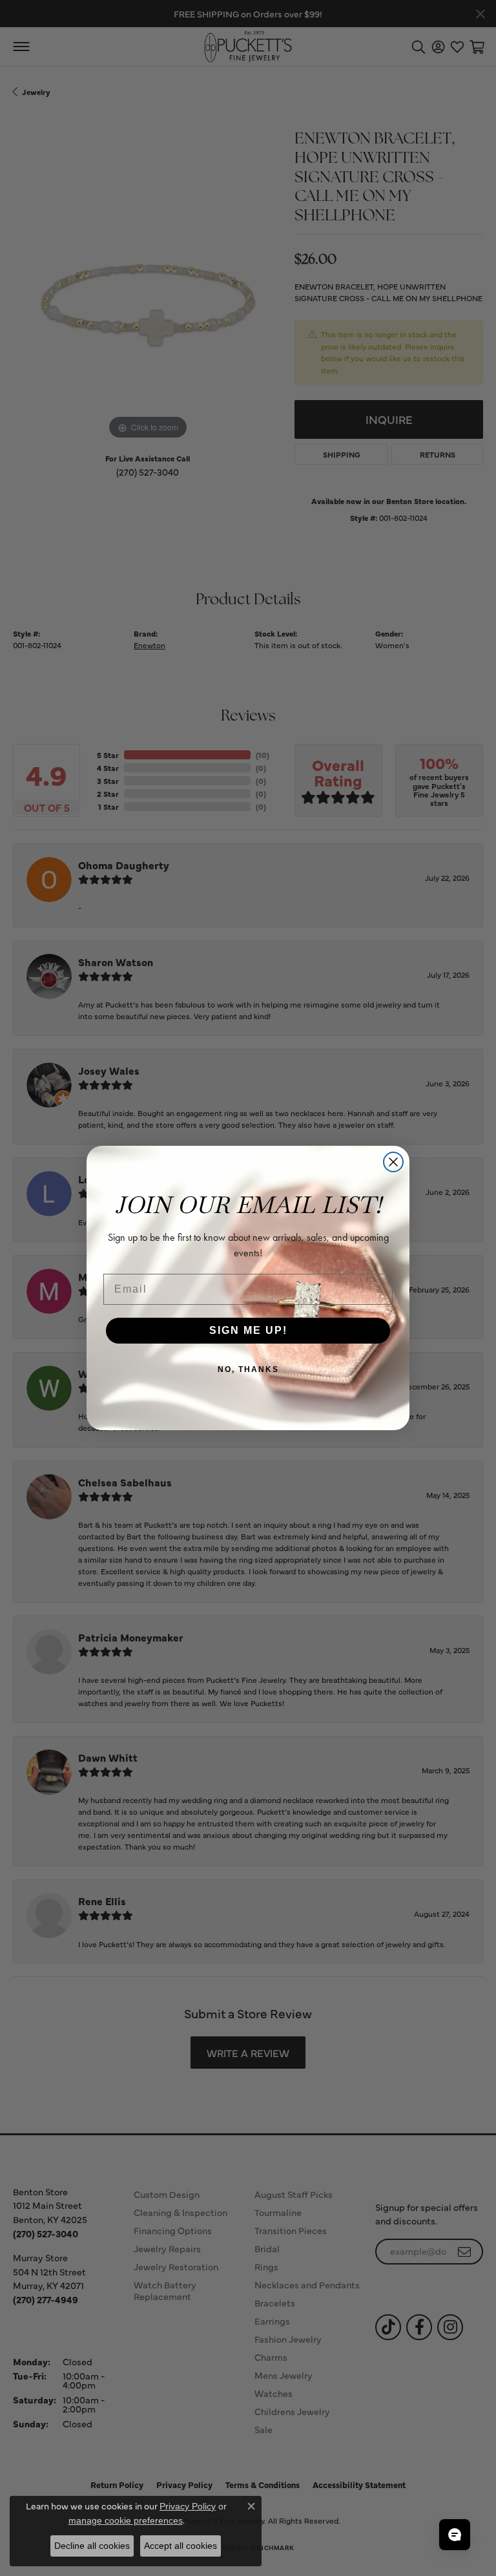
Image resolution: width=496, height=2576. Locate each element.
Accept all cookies (181, 2546)
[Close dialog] (393, 1162)
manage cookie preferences (126, 2520)
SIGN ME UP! (248, 1330)
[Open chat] (455, 2535)
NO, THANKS (248, 1369)
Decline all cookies (92, 2546)
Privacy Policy (188, 2506)
